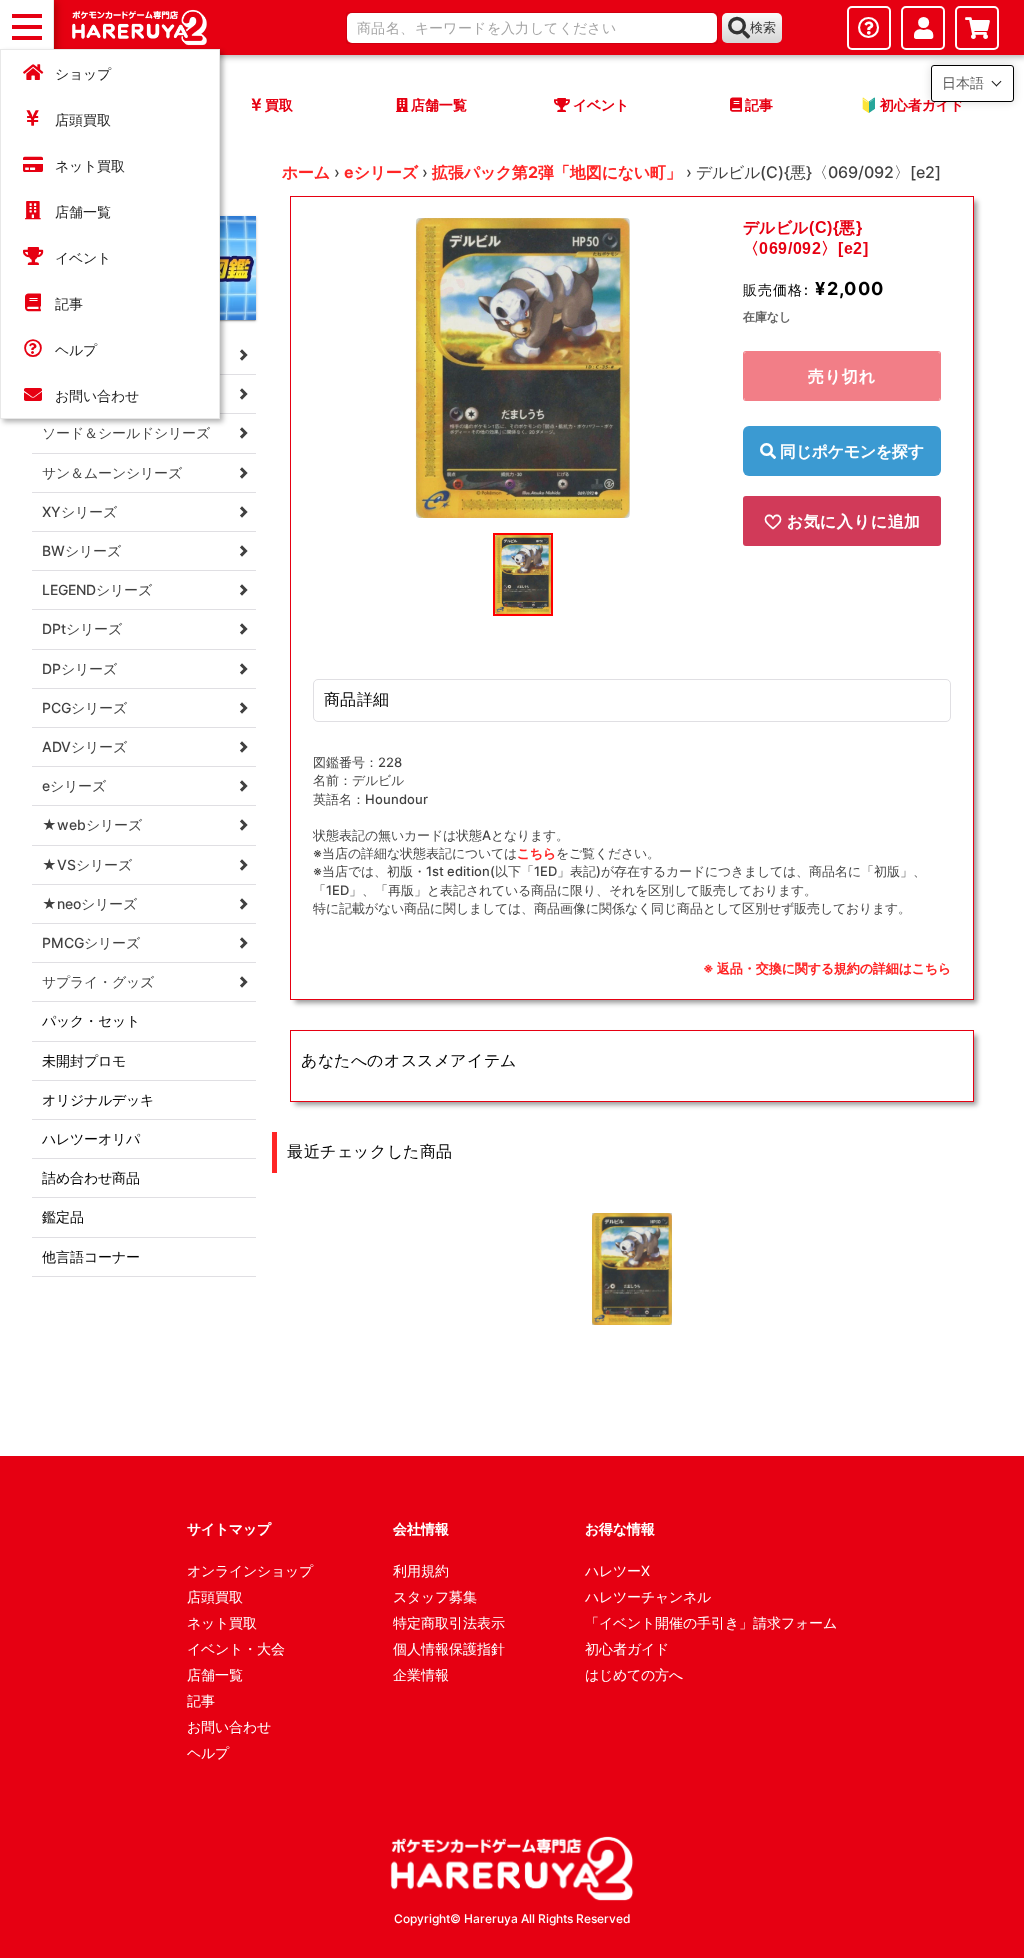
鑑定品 (63, 1216)
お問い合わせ (97, 395)
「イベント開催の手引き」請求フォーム (711, 1622)
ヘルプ (76, 349)
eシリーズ (381, 172)
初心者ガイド (627, 1648)
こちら (536, 853)
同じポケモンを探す (850, 451)
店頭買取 (83, 119)
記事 (69, 303)
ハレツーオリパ (91, 1138)
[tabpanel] (523, 368)
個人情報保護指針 (449, 1648)
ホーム (306, 172)
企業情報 (421, 1674)
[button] (972, 83)
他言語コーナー (91, 1256)
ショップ (83, 73)
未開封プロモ (84, 1060)
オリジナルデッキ (98, 1099)
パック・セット (91, 1020)
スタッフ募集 (435, 1596)
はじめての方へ (634, 1674)
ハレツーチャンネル (648, 1596)
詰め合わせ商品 (91, 1177)
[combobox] (532, 28)
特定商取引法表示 (449, 1622)
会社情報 (421, 1528)
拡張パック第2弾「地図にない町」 (557, 172)
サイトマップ (229, 1528)
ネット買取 (90, 165)
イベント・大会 (236, 1648)
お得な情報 (620, 1528)
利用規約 (421, 1570)
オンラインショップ (250, 1570)
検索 (763, 27)
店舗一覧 (83, 211)
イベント (83, 257)
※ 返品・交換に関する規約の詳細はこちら (827, 968)
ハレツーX (617, 1570)
